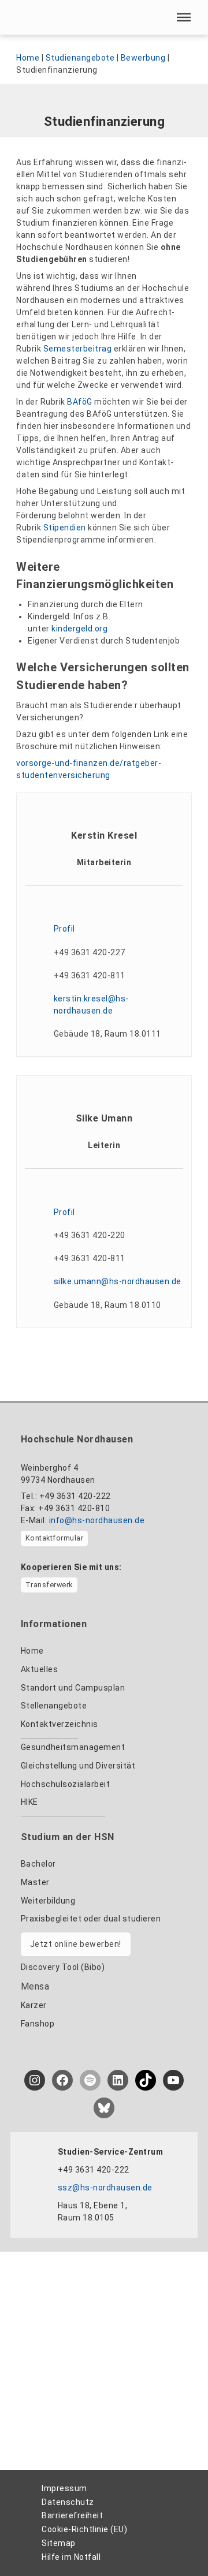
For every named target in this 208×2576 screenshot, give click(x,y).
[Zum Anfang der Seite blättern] (177, 2542)
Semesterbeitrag (78, 349)
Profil (64, 929)
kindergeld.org (79, 629)
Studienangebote (80, 58)
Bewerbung (143, 58)
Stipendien (65, 528)
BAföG (80, 402)
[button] (184, 17)
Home (28, 58)
